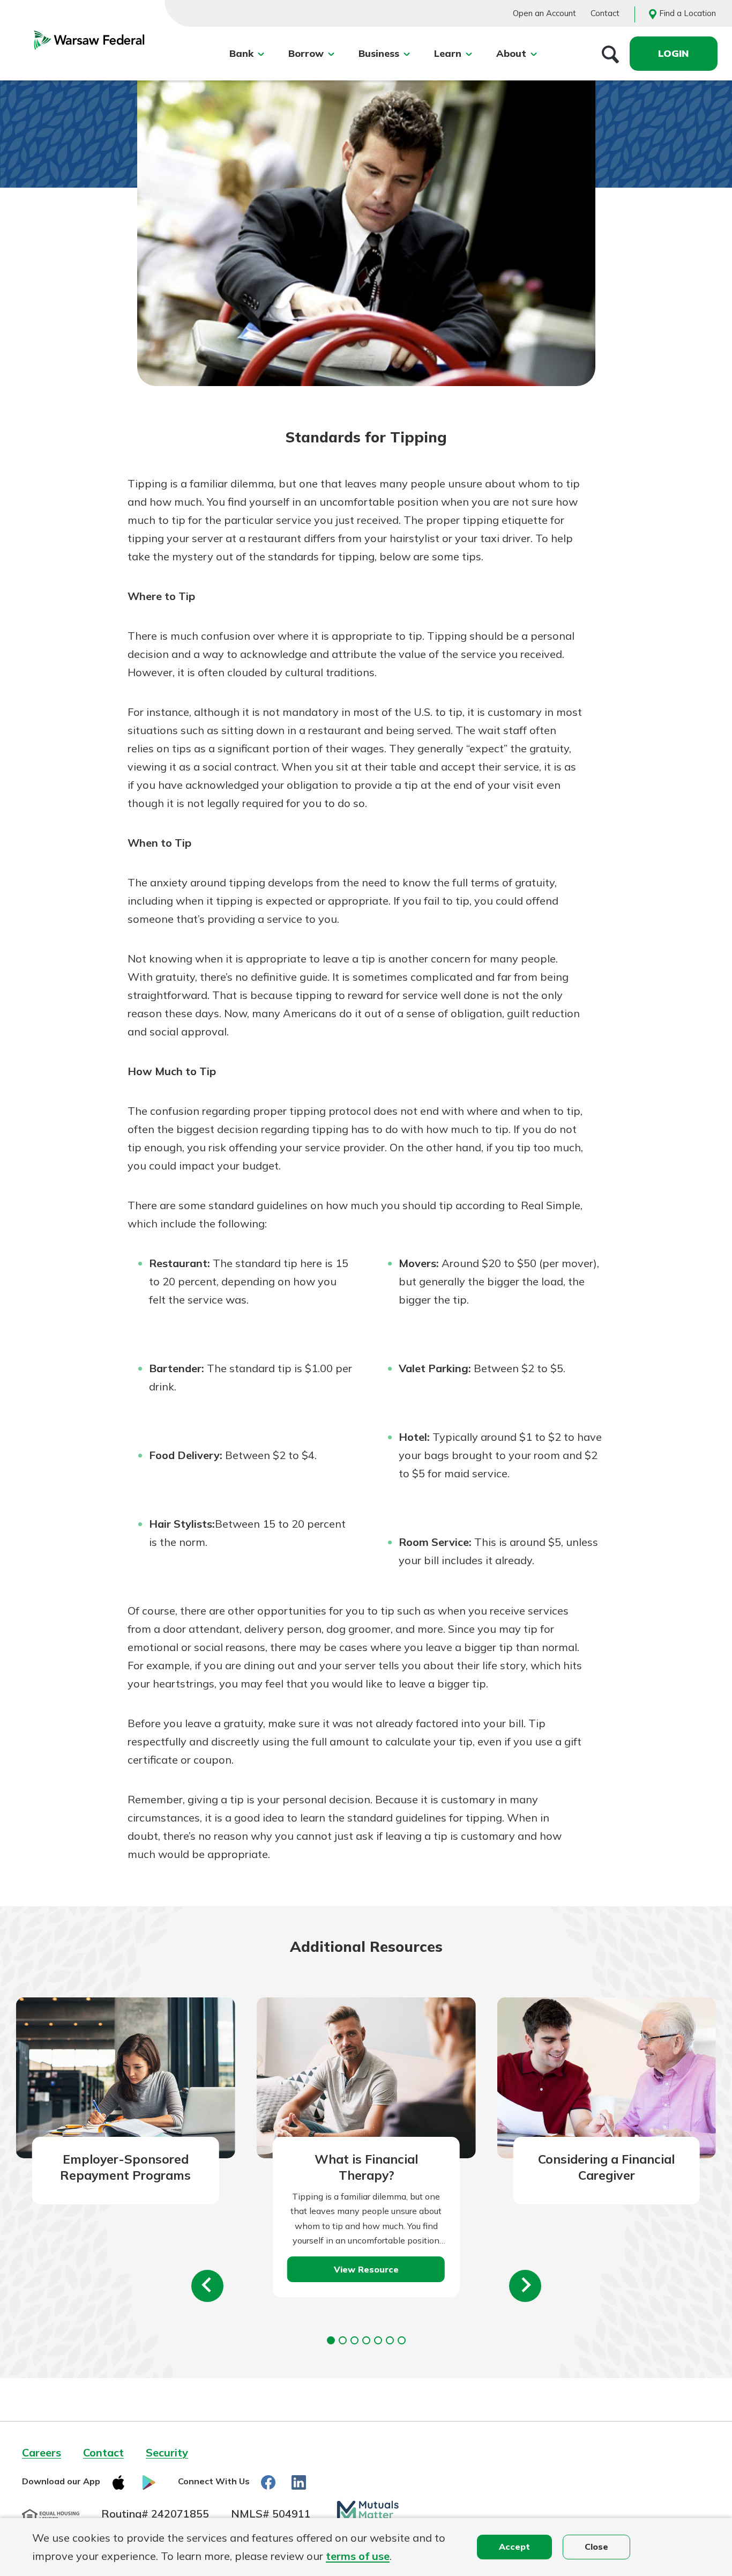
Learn (448, 53)
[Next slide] (525, 2286)
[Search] (610, 54)
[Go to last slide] (207, 2286)
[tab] (331, 2340)
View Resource (366, 2269)
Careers (42, 2452)
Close (596, 2547)
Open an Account (544, 13)
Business (379, 53)
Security (167, 2452)
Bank (241, 53)
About (511, 53)
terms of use (358, 2556)
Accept (514, 2547)
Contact (605, 13)
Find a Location (688, 13)
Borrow (306, 53)
